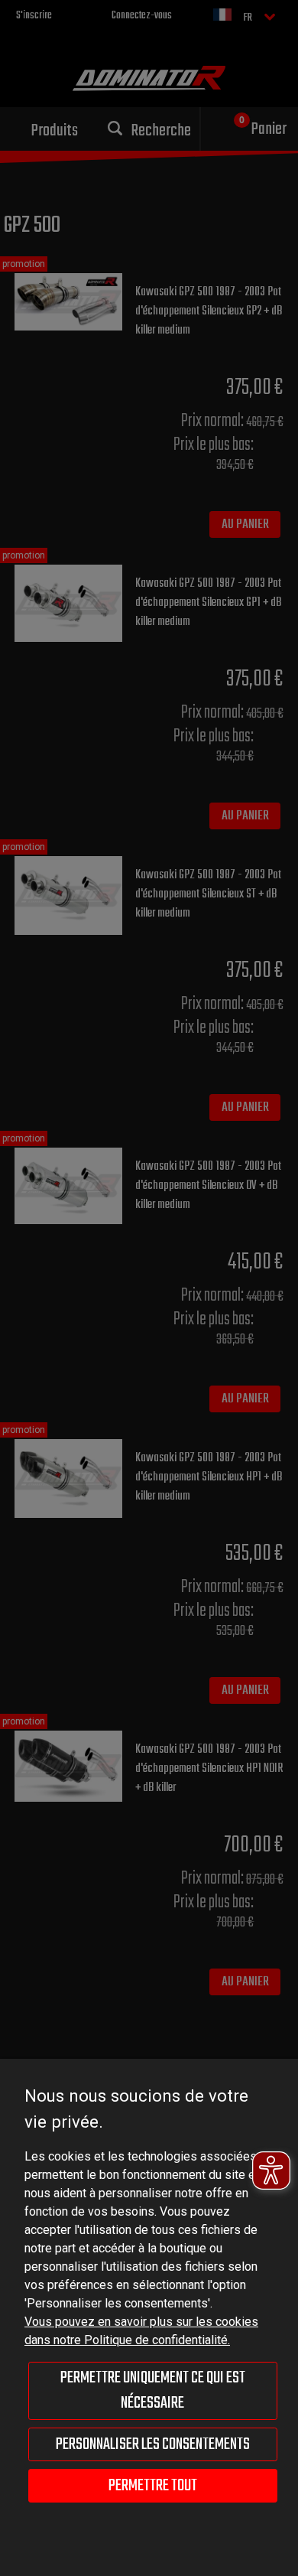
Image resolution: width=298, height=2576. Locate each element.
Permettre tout (153, 2486)
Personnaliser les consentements (153, 2444)
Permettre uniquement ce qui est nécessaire (153, 2390)
